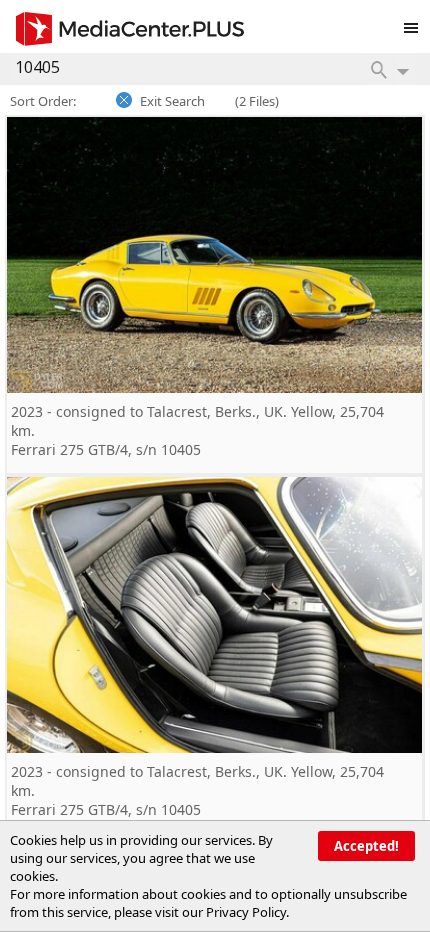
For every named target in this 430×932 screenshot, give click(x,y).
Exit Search (172, 101)
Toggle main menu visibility (416, 24)
